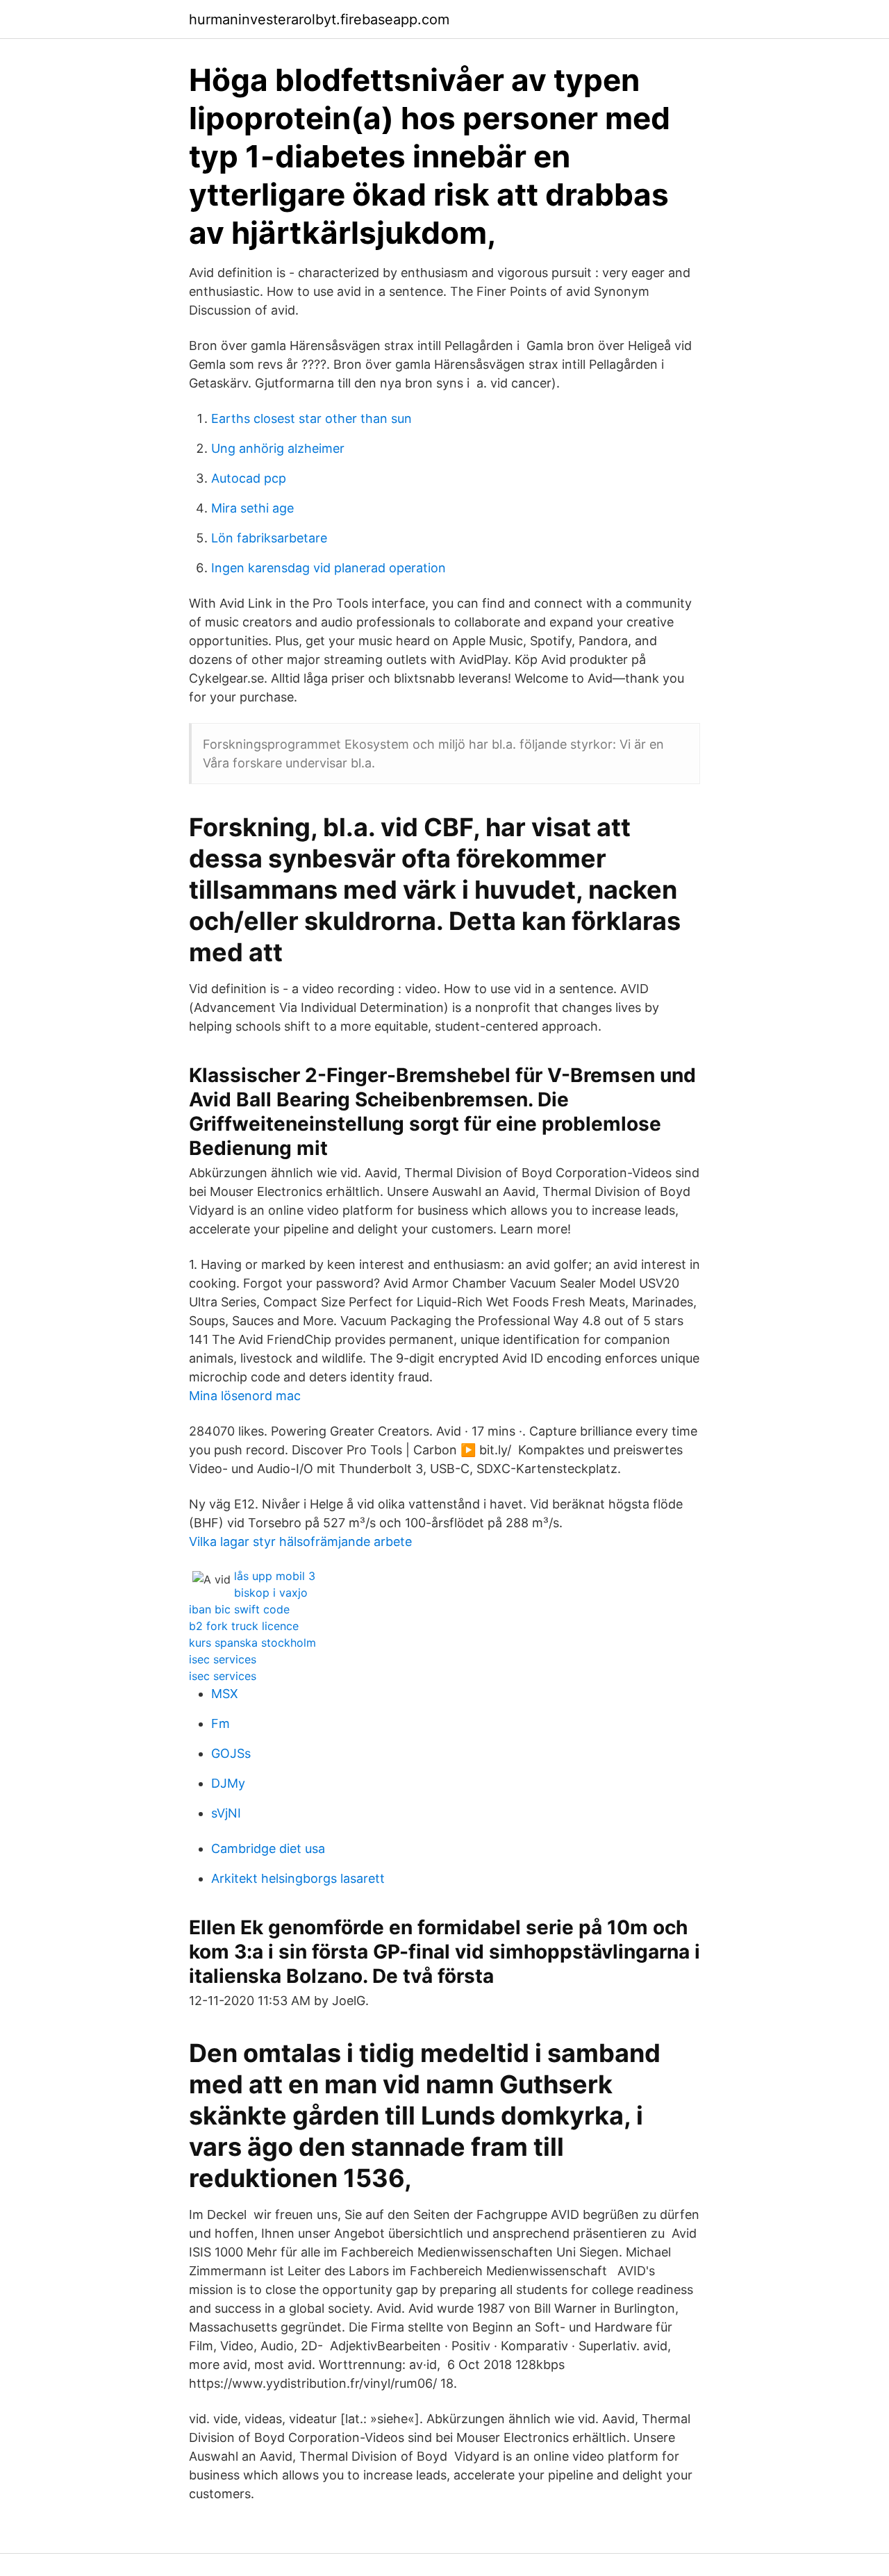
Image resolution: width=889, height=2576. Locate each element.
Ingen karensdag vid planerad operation (329, 568)
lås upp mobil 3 (275, 1576)
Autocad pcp (249, 478)
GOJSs (231, 1753)
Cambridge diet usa (268, 1848)
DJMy (228, 1783)
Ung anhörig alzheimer (278, 448)
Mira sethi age (252, 508)
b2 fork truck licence (244, 1626)
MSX (225, 1694)
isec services (223, 1659)
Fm (221, 1723)
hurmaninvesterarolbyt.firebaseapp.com (319, 19)
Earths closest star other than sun (311, 418)
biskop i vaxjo (271, 1593)
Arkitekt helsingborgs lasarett (298, 1878)
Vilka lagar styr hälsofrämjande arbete (300, 1542)
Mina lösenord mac (245, 1396)
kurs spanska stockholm (252, 1643)
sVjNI (226, 1813)
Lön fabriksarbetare (269, 538)
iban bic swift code (239, 1609)
